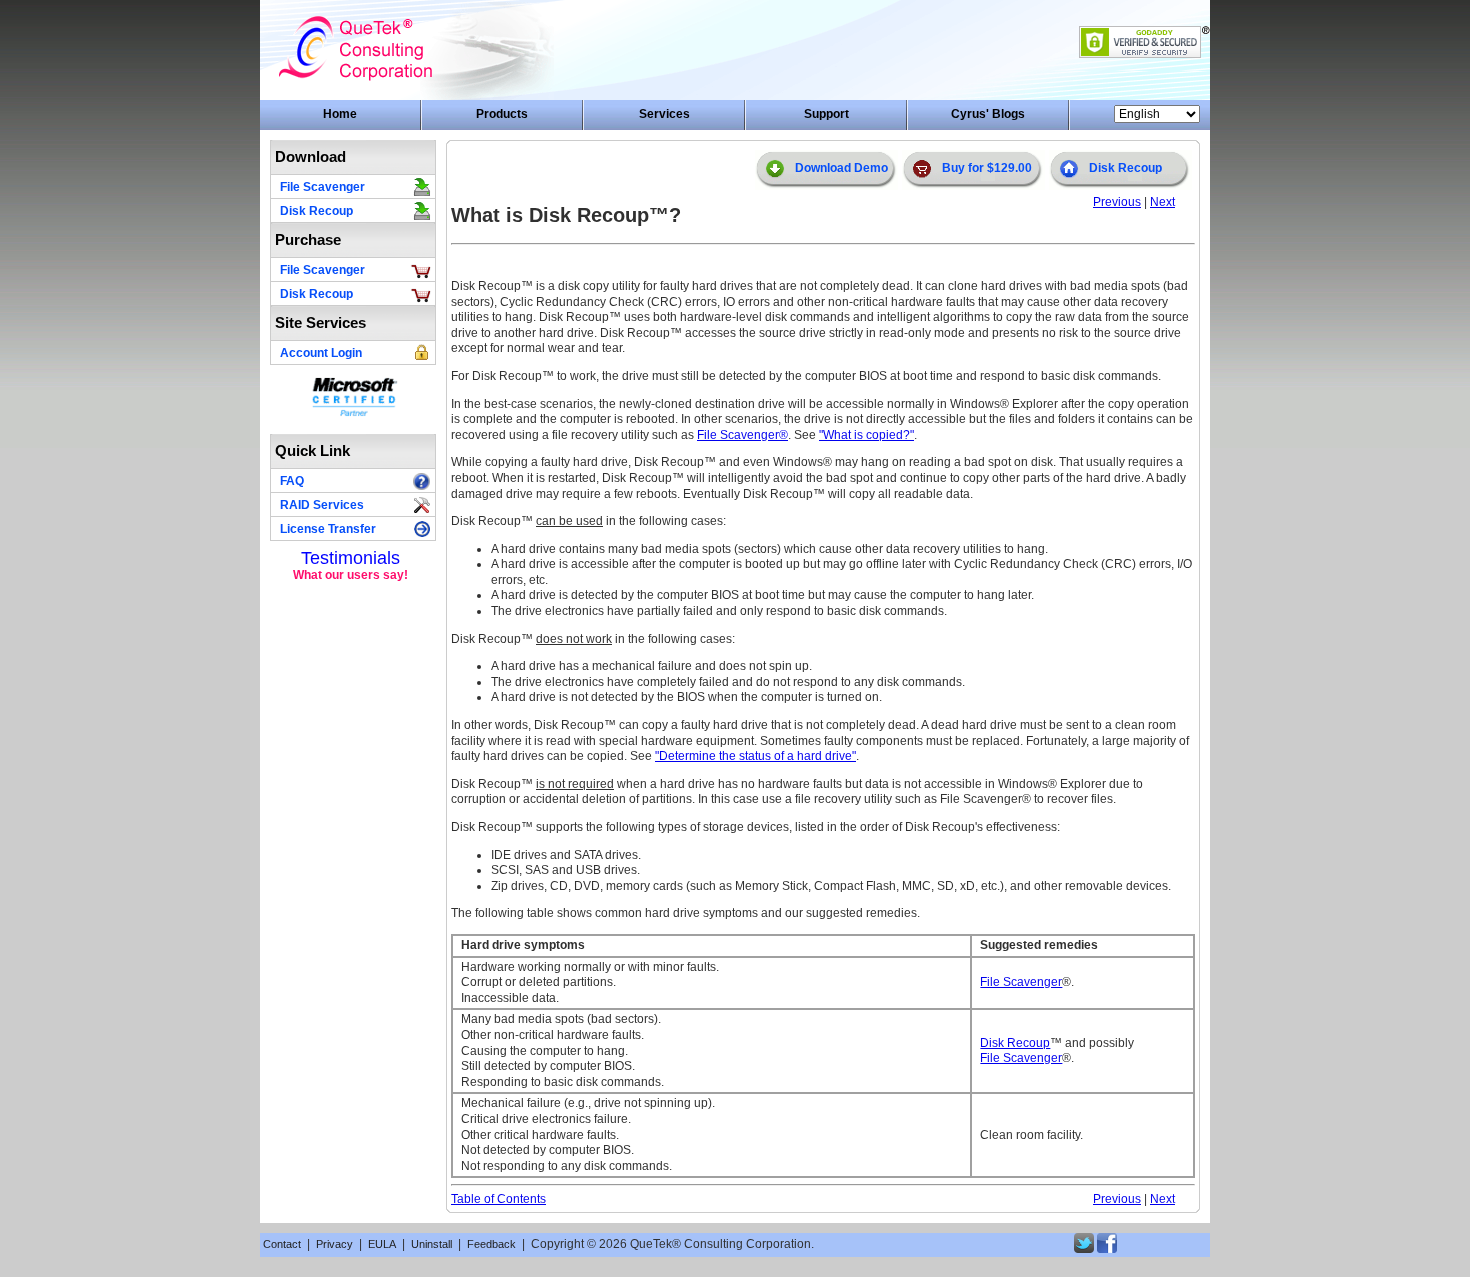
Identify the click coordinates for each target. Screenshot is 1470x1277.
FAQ (292, 481)
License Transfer (328, 529)
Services (664, 114)
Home (340, 114)
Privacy (334, 1244)
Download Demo (841, 168)
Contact (282, 1244)
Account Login (321, 353)
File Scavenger (322, 187)
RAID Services (322, 505)
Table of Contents (498, 1199)
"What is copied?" (866, 435)
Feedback (491, 1244)
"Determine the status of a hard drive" (755, 756)
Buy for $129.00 (987, 168)
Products (502, 114)
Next (1162, 202)
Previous (1117, 202)
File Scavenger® (742, 435)
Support (826, 114)
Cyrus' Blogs (988, 114)
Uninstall (431, 1244)
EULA (382, 1244)
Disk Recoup (316, 211)
